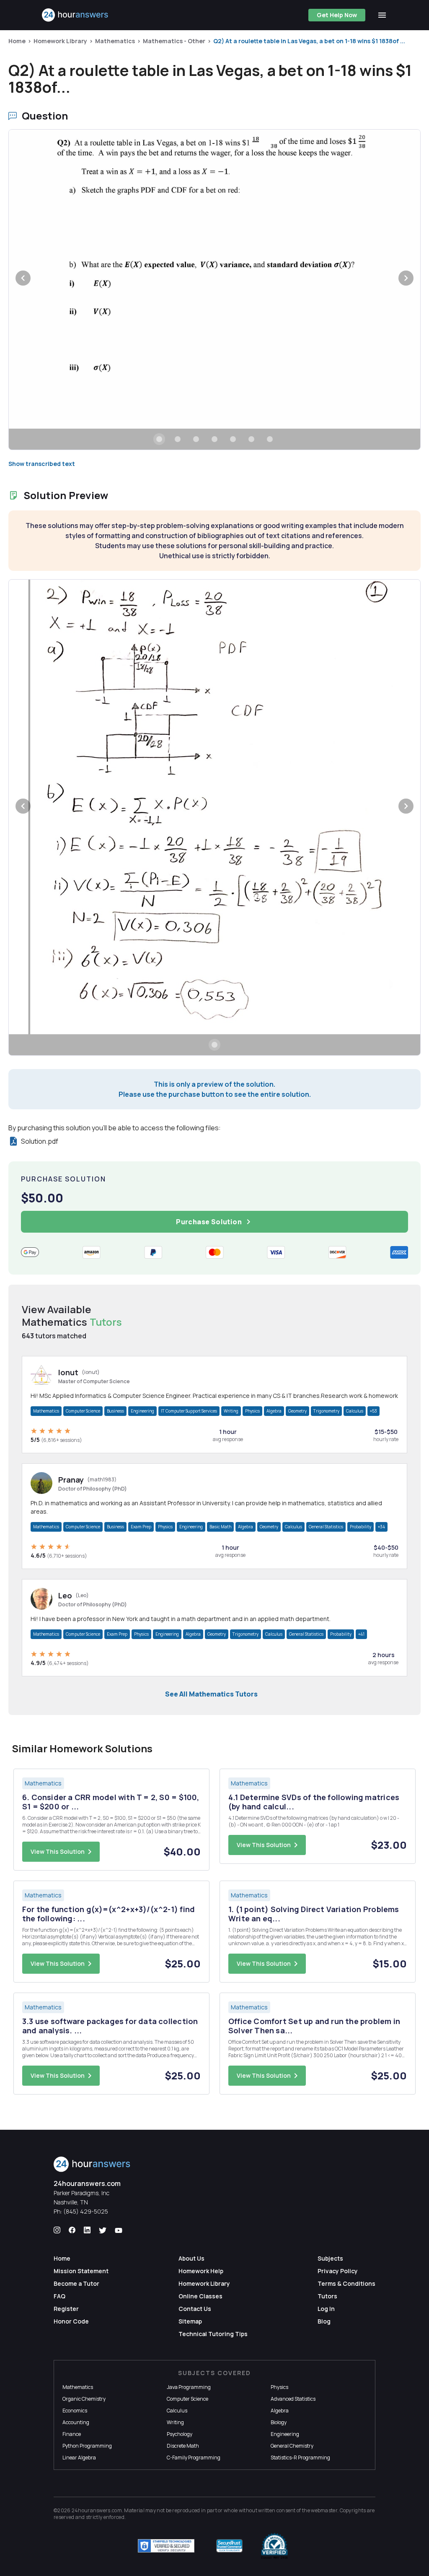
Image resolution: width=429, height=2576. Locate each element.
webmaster (324, 2510)
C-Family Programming (194, 2458)
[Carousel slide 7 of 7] (270, 439)
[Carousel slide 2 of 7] (178, 439)
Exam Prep (141, 1527)
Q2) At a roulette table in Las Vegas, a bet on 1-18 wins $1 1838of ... (309, 41)
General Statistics (326, 1527)
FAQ (59, 2296)
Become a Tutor (76, 2283)
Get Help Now (337, 15)
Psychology (180, 2434)
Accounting (76, 2422)
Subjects (330, 2258)
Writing (231, 1411)
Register (66, 2309)
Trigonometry (326, 1411)
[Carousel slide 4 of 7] (214, 439)
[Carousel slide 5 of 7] (233, 439)
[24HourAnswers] (75, 15)
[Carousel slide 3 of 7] (196, 439)
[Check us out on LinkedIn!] (87, 2230)
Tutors (327, 2296)
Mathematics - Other (174, 41)
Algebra (274, 1411)
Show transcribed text (42, 464)
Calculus (355, 1411)
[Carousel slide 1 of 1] (214, 1045)
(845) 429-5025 (86, 2211)
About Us (191, 2258)
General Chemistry (292, 2446)
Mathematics (115, 41)
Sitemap (190, 2321)
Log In (326, 2309)
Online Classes (200, 2296)
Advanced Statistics (293, 2399)
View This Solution (58, 1851)
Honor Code (71, 2321)
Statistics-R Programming (300, 2458)
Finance (72, 2434)
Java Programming (189, 2387)
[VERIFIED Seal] (274, 2546)
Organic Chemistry (84, 2399)
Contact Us (195, 2309)
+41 (361, 1634)
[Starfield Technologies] (166, 2546)
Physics (252, 1411)
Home (17, 41)
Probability (361, 1527)
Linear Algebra (79, 2458)
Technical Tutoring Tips (213, 2334)
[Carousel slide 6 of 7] (251, 439)
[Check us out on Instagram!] (57, 2230)
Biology (279, 2422)
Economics (75, 2411)
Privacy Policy (338, 2271)
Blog (324, 2321)
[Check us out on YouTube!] (119, 2230)
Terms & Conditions (346, 2283)
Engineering (142, 1411)
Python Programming (87, 2446)
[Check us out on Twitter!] (103, 2230)
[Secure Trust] (229, 2546)
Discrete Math (183, 2446)
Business (115, 1411)
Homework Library (60, 41)
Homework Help (201, 2271)
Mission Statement (81, 2271)
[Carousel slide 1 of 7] (159, 439)
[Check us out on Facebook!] (72, 2230)
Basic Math (220, 1527)
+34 (381, 1527)
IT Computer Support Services (189, 1411)
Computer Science (83, 1411)
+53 (373, 1411)
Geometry (297, 1411)
